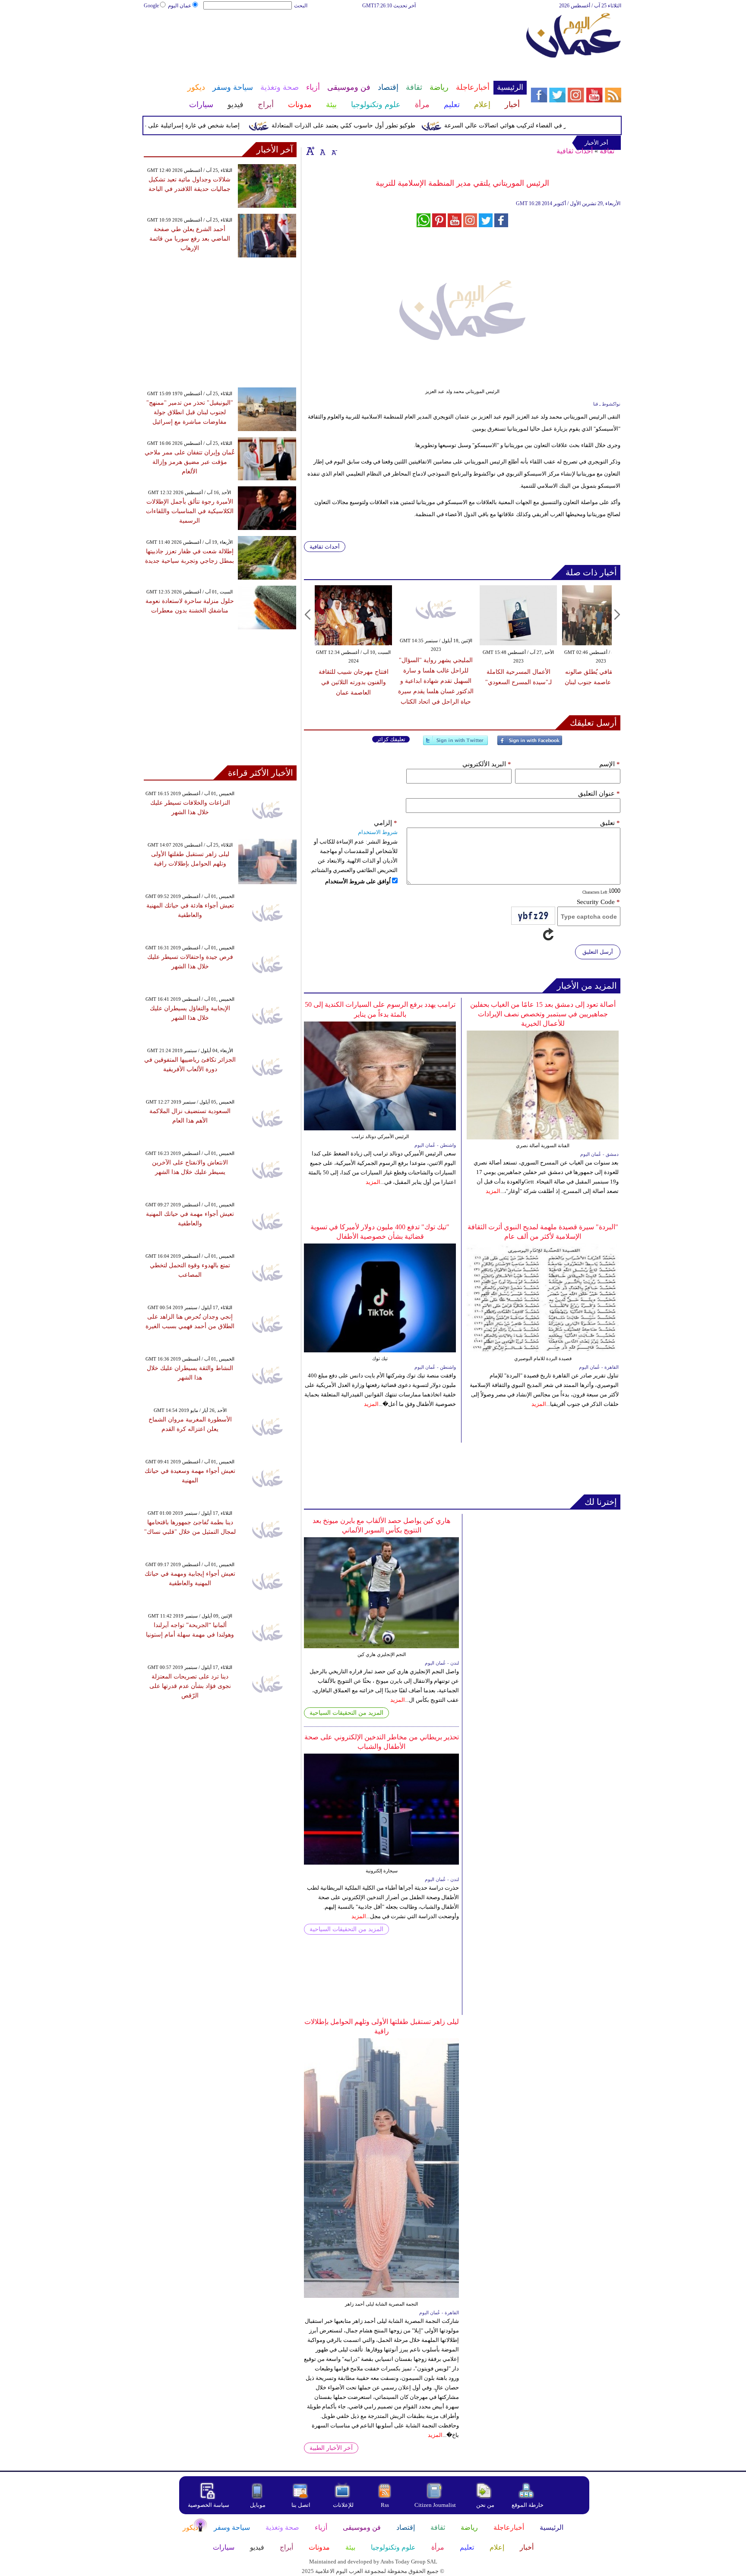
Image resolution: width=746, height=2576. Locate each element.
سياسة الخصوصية (209, 2505)
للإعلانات (343, 2505)
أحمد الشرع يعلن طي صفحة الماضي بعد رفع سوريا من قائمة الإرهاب (190, 239)
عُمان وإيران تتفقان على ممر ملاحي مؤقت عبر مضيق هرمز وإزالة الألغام (190, 462)
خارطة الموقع (528, 2505)
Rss (386, 2505)
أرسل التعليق (598, 952)
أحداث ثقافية (575, 151)
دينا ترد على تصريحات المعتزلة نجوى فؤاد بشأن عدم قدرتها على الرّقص (190, 1686)
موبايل (258, 2505)
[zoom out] (334, 151)
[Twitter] (455, 744)
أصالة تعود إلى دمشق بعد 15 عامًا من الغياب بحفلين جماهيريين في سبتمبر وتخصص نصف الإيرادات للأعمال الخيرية (543, 1014)
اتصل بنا (301, 2505)
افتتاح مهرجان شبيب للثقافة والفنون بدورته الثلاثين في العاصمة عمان (354, 682)
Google (151, 6)
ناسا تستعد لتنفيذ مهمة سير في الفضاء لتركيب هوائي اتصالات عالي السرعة (573, 125)
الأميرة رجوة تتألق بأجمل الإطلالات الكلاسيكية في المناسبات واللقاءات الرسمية (190, 511)
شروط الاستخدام (378, 832)
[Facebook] (530, 744)
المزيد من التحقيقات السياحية (346, 1713)
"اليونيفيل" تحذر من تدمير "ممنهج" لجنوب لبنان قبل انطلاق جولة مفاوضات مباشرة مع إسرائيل (190, 412)
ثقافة (607, 151)
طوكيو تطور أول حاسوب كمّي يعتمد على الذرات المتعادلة (378, 125)
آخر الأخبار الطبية (331, 2448)
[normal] (322, 151)
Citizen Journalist (435, 2505)
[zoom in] (310, 151)
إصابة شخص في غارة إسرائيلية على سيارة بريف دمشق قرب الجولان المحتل (177, 125)
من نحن (485, 2505)
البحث (301, 6)
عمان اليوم (180, 6)
